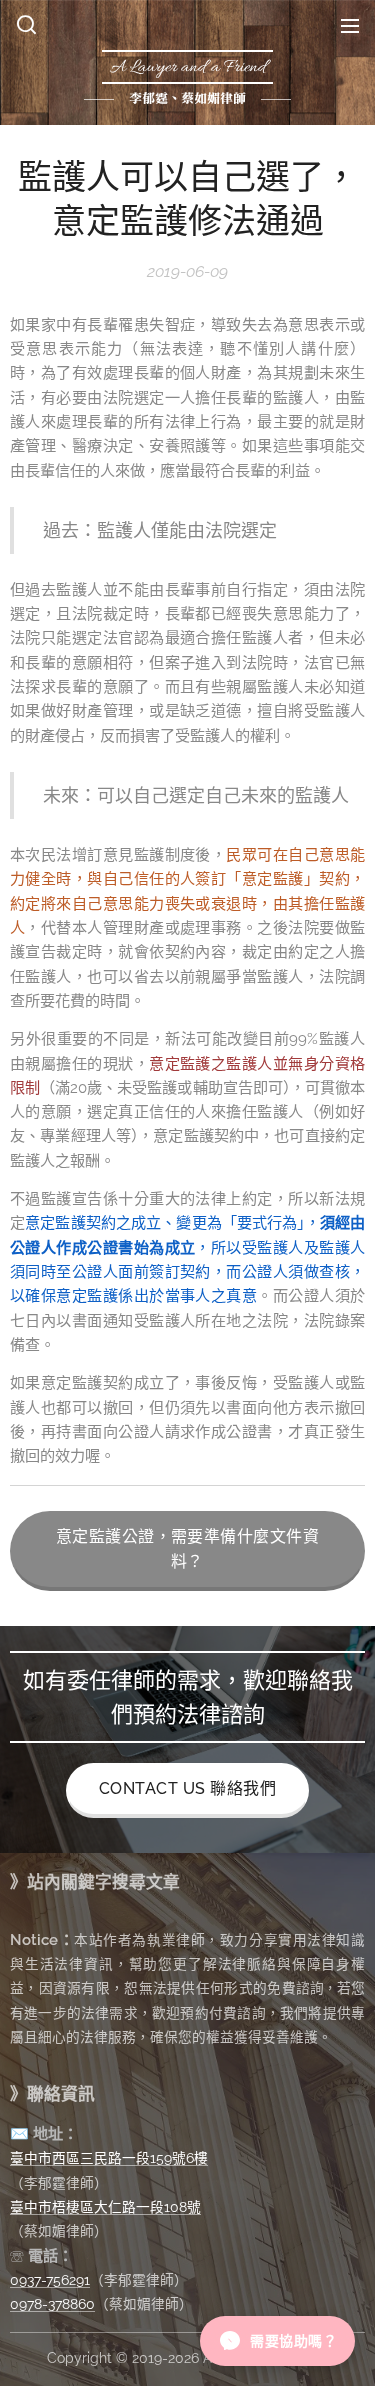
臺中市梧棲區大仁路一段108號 (105, 2207)
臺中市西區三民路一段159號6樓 (109, 2158)
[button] (26, 25)
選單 (350, 25)
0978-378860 (52, 2304)
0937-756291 (50, 2280)
